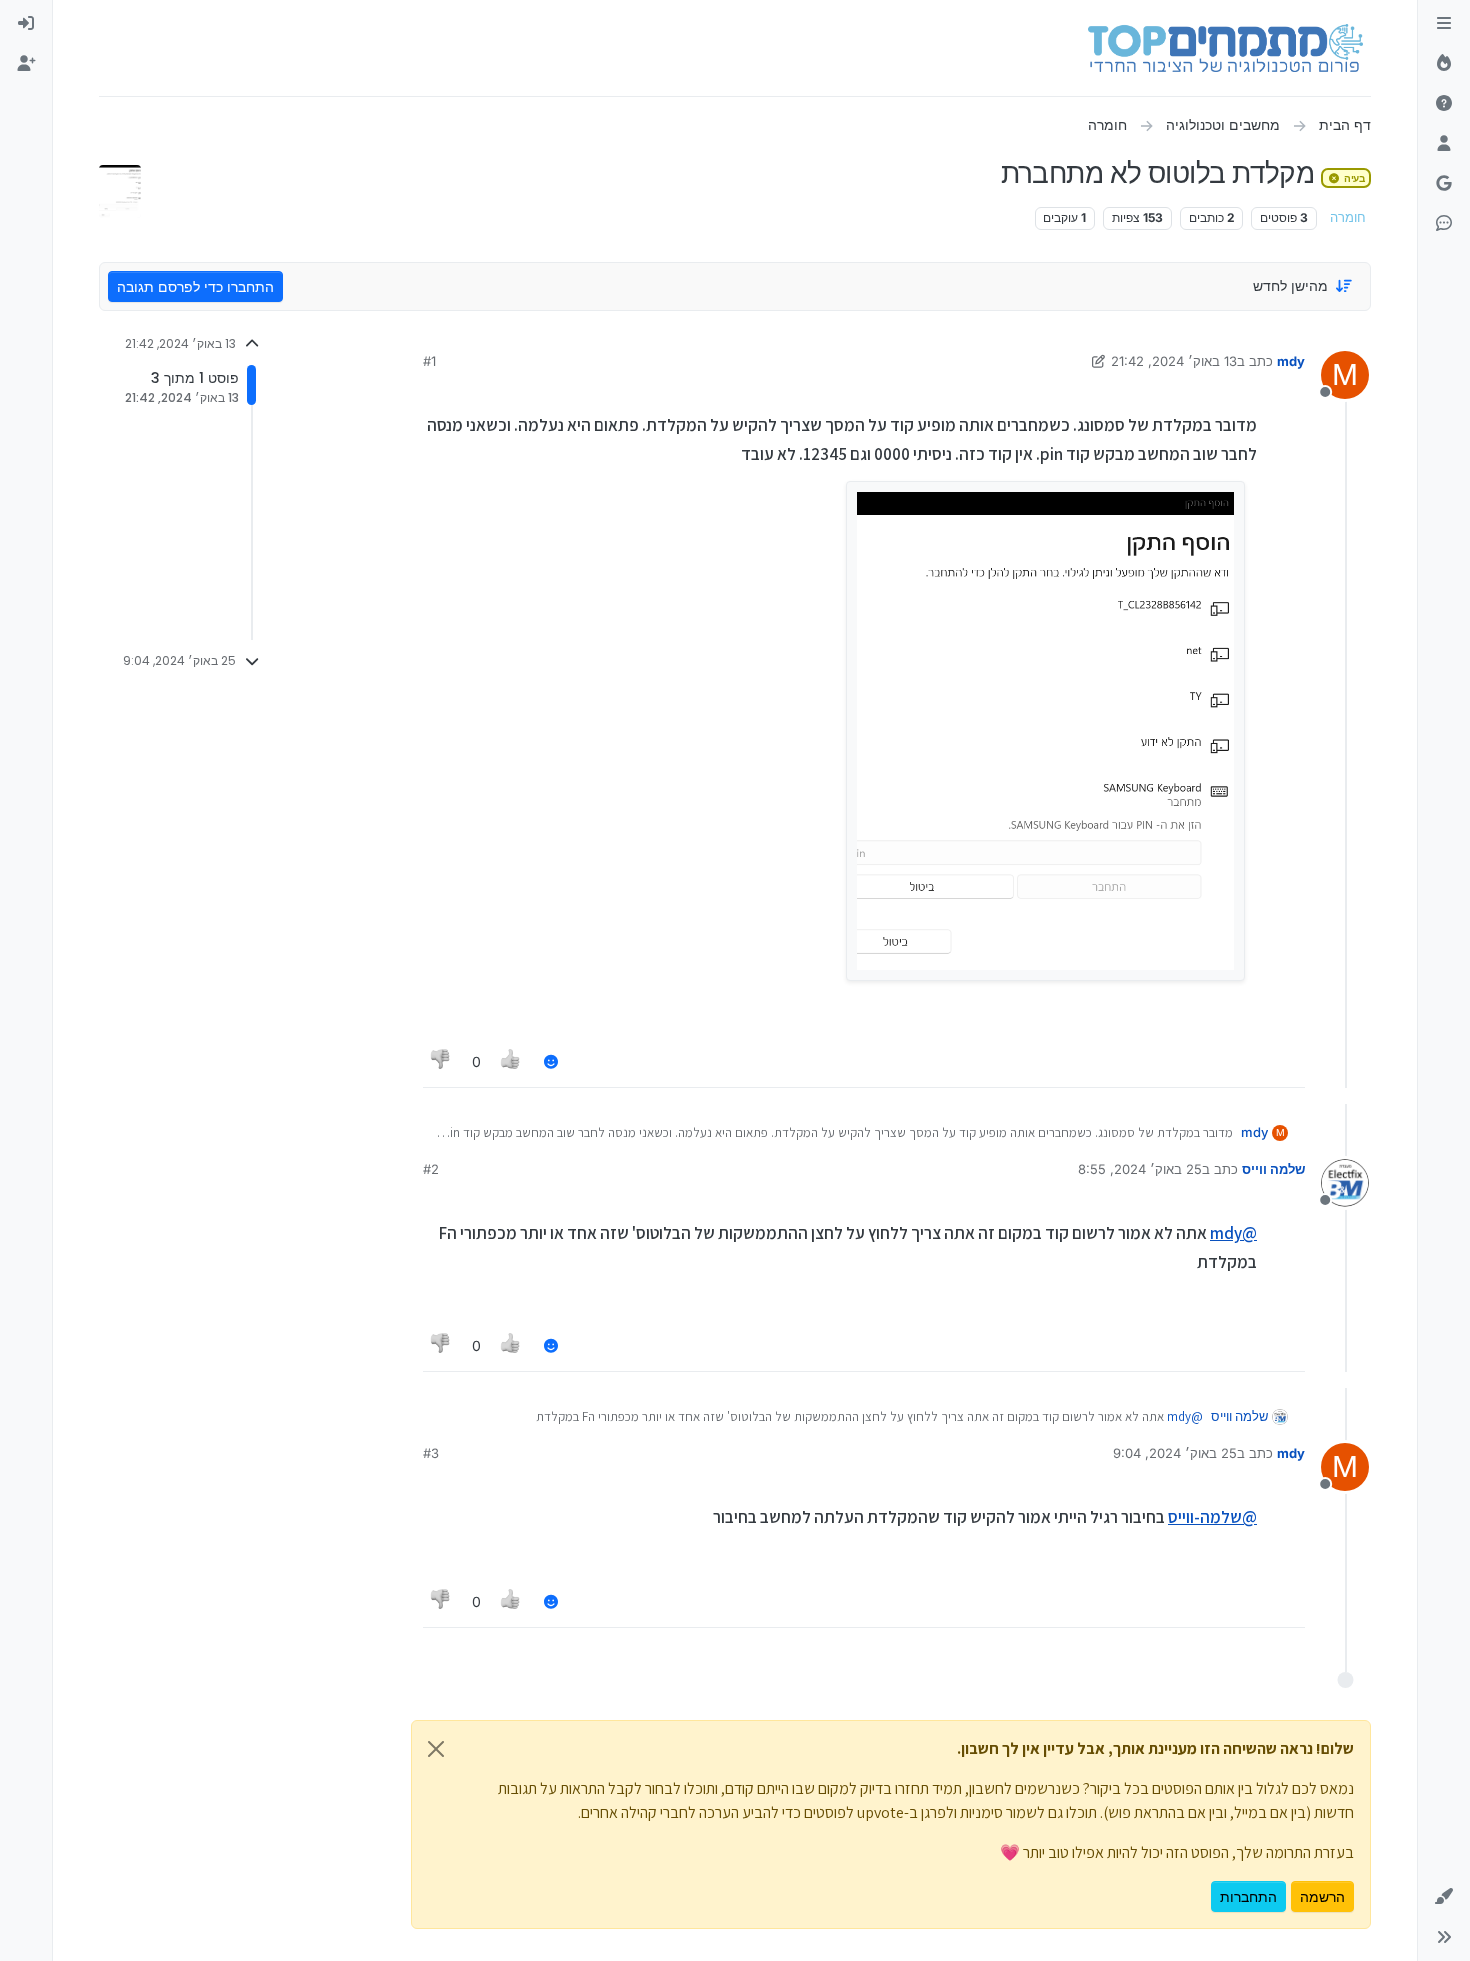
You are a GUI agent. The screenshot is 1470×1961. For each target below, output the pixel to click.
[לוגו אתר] (1225, 48)
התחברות (1248, 1896)
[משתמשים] (1444, 144)
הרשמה (1322, 1896)
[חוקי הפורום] (1444, 24)
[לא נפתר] (1444, 104)
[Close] (436, 1749)
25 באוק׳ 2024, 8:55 (1140, 1169)
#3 (431, 1453)
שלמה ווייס (1273, 1169)
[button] (1444, 1897)
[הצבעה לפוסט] (512, 1061)
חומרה (1348, 217)
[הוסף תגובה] (551, 1061)
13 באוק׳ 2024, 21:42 (1174, 361)
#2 (431, 1169)
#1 (429, 361)
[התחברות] (26, 24)
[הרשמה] (26, 64)
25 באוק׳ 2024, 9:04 (1175, 1453)
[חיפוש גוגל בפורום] (1444, 184)
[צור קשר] (1444, 224)
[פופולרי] (1444, 64)
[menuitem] (26, 24)
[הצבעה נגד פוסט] (441, 1061)
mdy (1291, 361)
